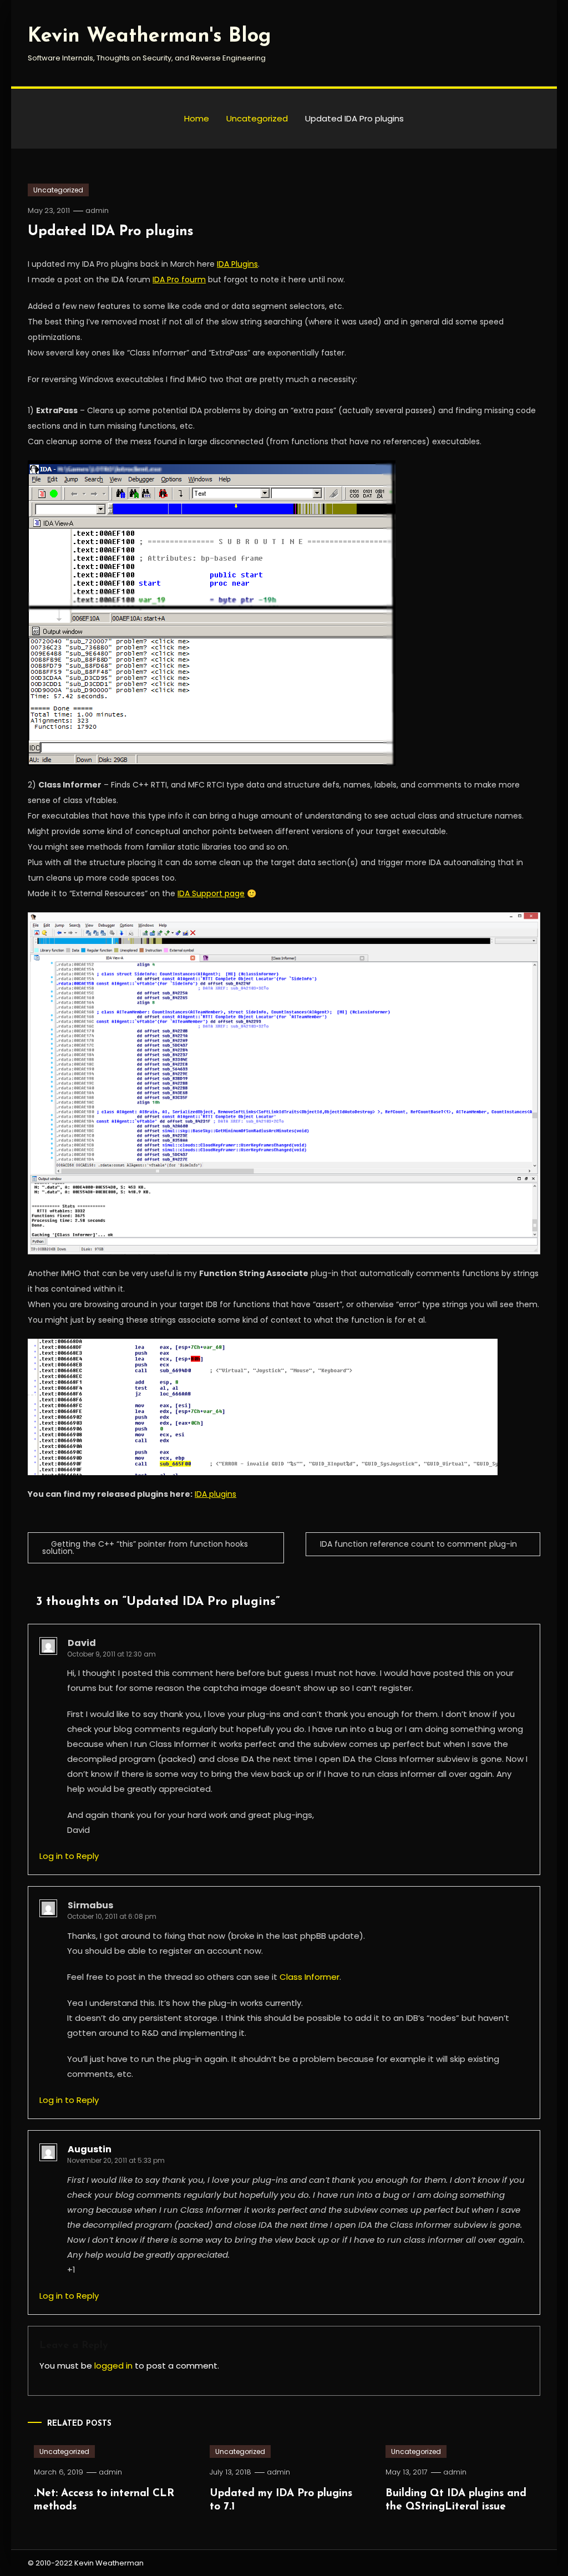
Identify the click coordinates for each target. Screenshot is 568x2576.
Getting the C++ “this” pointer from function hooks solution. (145, 1548)
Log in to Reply (69, 1856)
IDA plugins (215, 1494)
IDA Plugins (237, 264)
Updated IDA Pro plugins (111, 232)
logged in (113, 2366)
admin (97, 210)
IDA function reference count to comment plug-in (419, 1544)
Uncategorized (58, 190)
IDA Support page (211, 893)
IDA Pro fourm (179, 280)
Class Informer (310, 1977)
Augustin (90, 2149)
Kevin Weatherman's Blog (149, 37)
